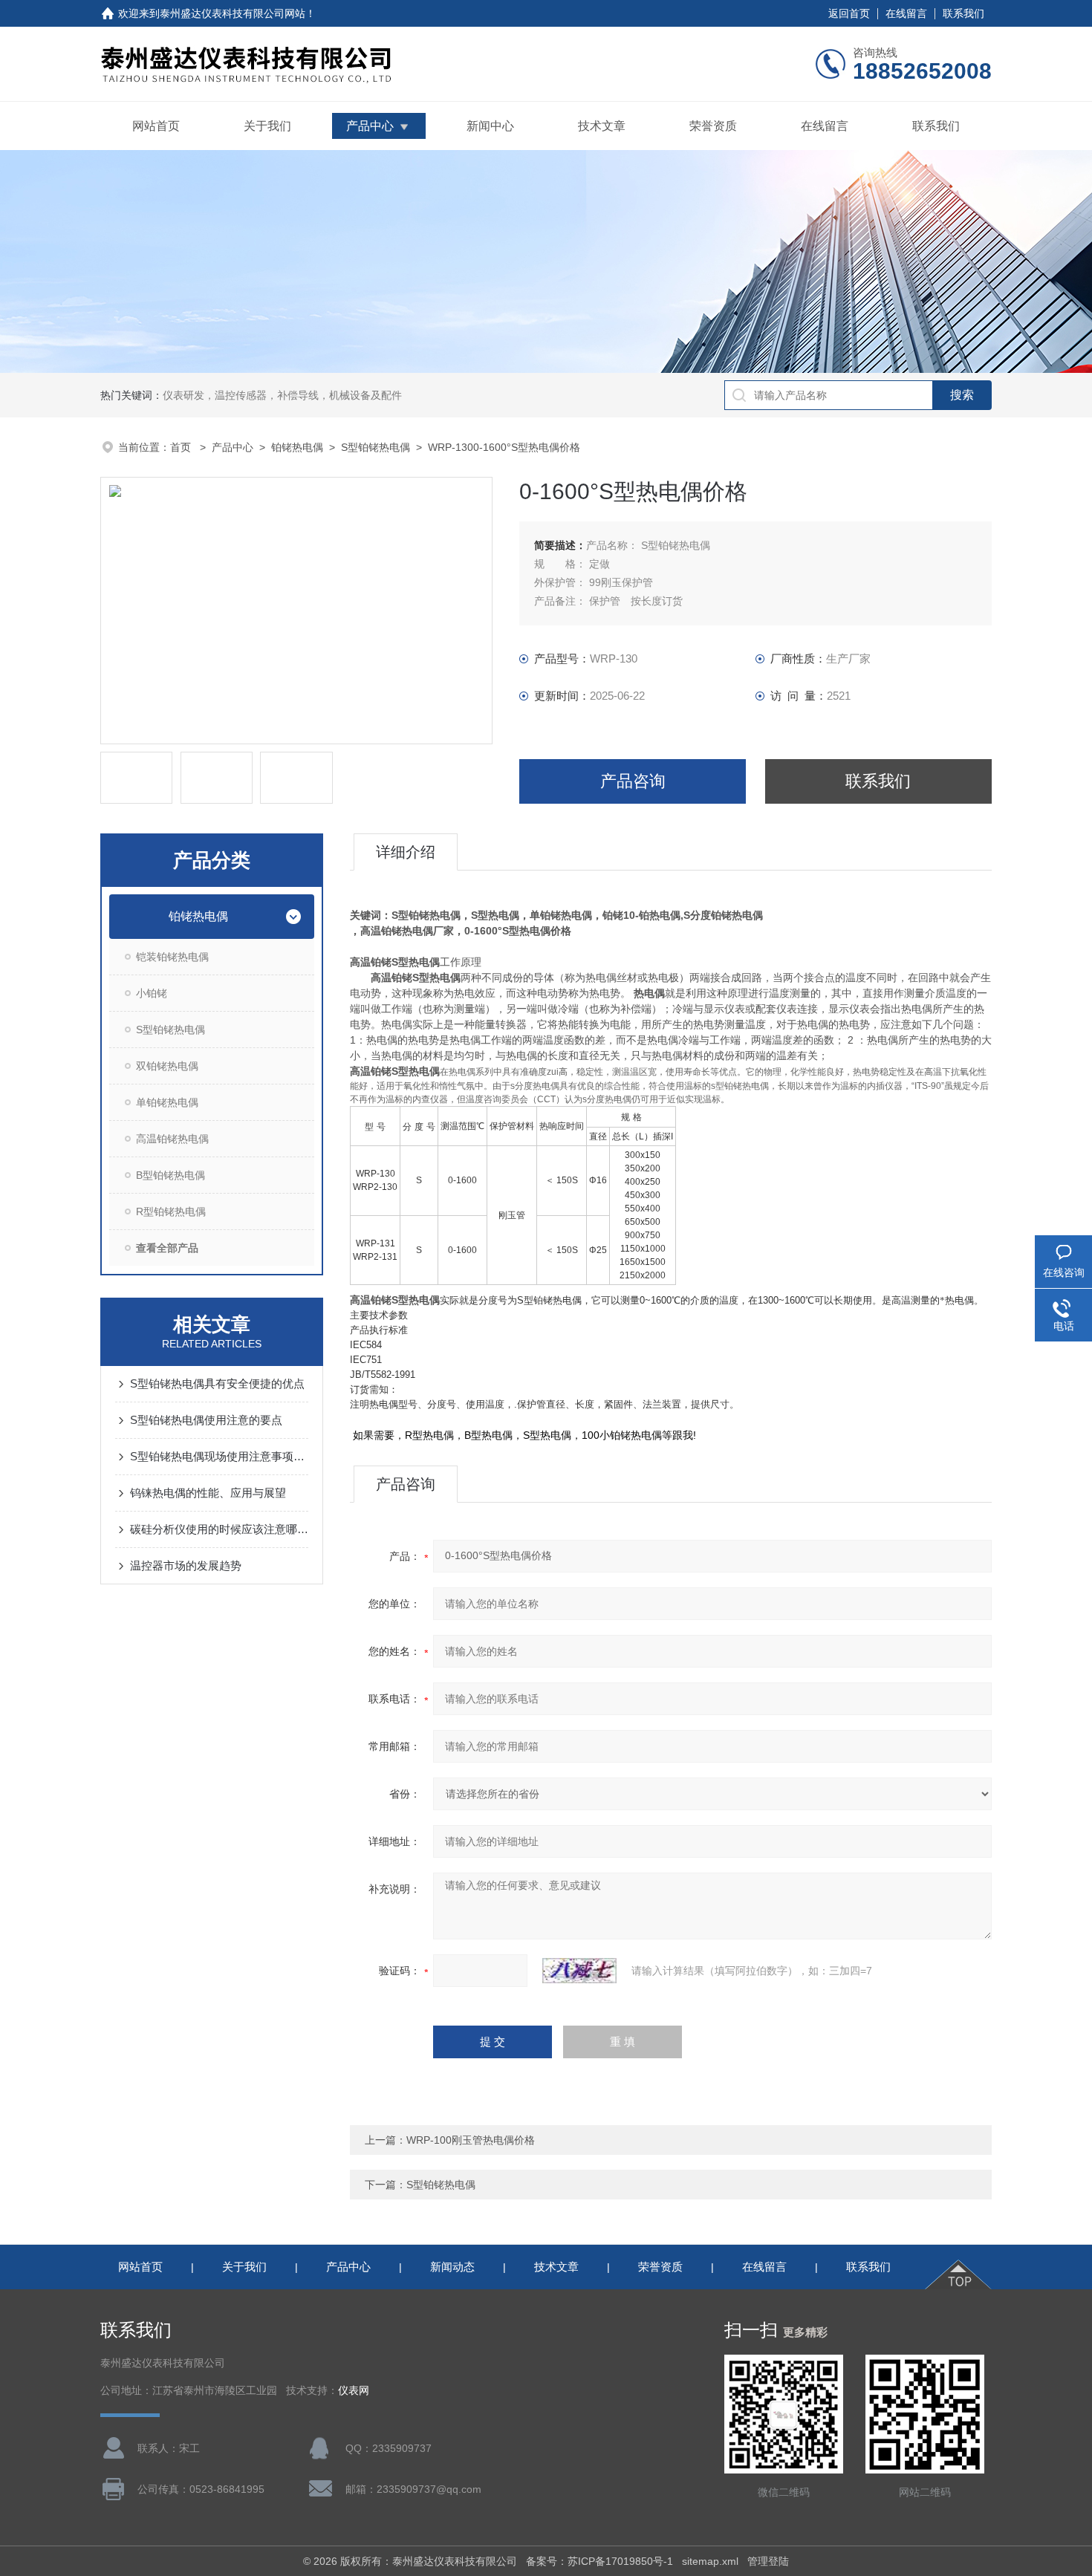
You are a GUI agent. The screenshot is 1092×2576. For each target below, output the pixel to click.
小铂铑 (152, 993)
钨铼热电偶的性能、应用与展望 (208, 1493)
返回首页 (849, 13)
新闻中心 (490, 126)
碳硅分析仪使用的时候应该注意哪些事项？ (219, 1529)
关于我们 (267, 126)
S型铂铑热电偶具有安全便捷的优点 (217, 1383)
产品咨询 (633, 781)
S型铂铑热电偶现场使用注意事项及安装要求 (219, 1456)
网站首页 (156, 126)
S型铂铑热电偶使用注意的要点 (206, 1420)
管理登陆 (768, 2561)
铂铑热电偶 (297, 447)
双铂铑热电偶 (167, 1066)
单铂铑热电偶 (167, 1102)
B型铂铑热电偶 (170, 1175)
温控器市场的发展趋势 (186, 1565)
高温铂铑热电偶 (172, 1139)
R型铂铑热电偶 (171, 1211)
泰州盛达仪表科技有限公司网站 (233, 13)
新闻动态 (452, 2267)
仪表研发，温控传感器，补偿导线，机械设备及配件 (282, 395)
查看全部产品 (167, 1248)
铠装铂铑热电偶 (172, 957)
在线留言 (906, 13)
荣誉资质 (713, 126)
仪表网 (354, 2391)
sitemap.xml (710, 2561)
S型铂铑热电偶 (376, 447)
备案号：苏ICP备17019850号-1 (599, 2561)
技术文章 (602, 126)
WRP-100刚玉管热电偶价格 (471, 2140)
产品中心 (370, 126)
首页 (182, 447)
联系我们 (963, 13)
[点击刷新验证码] (579, 1971)
